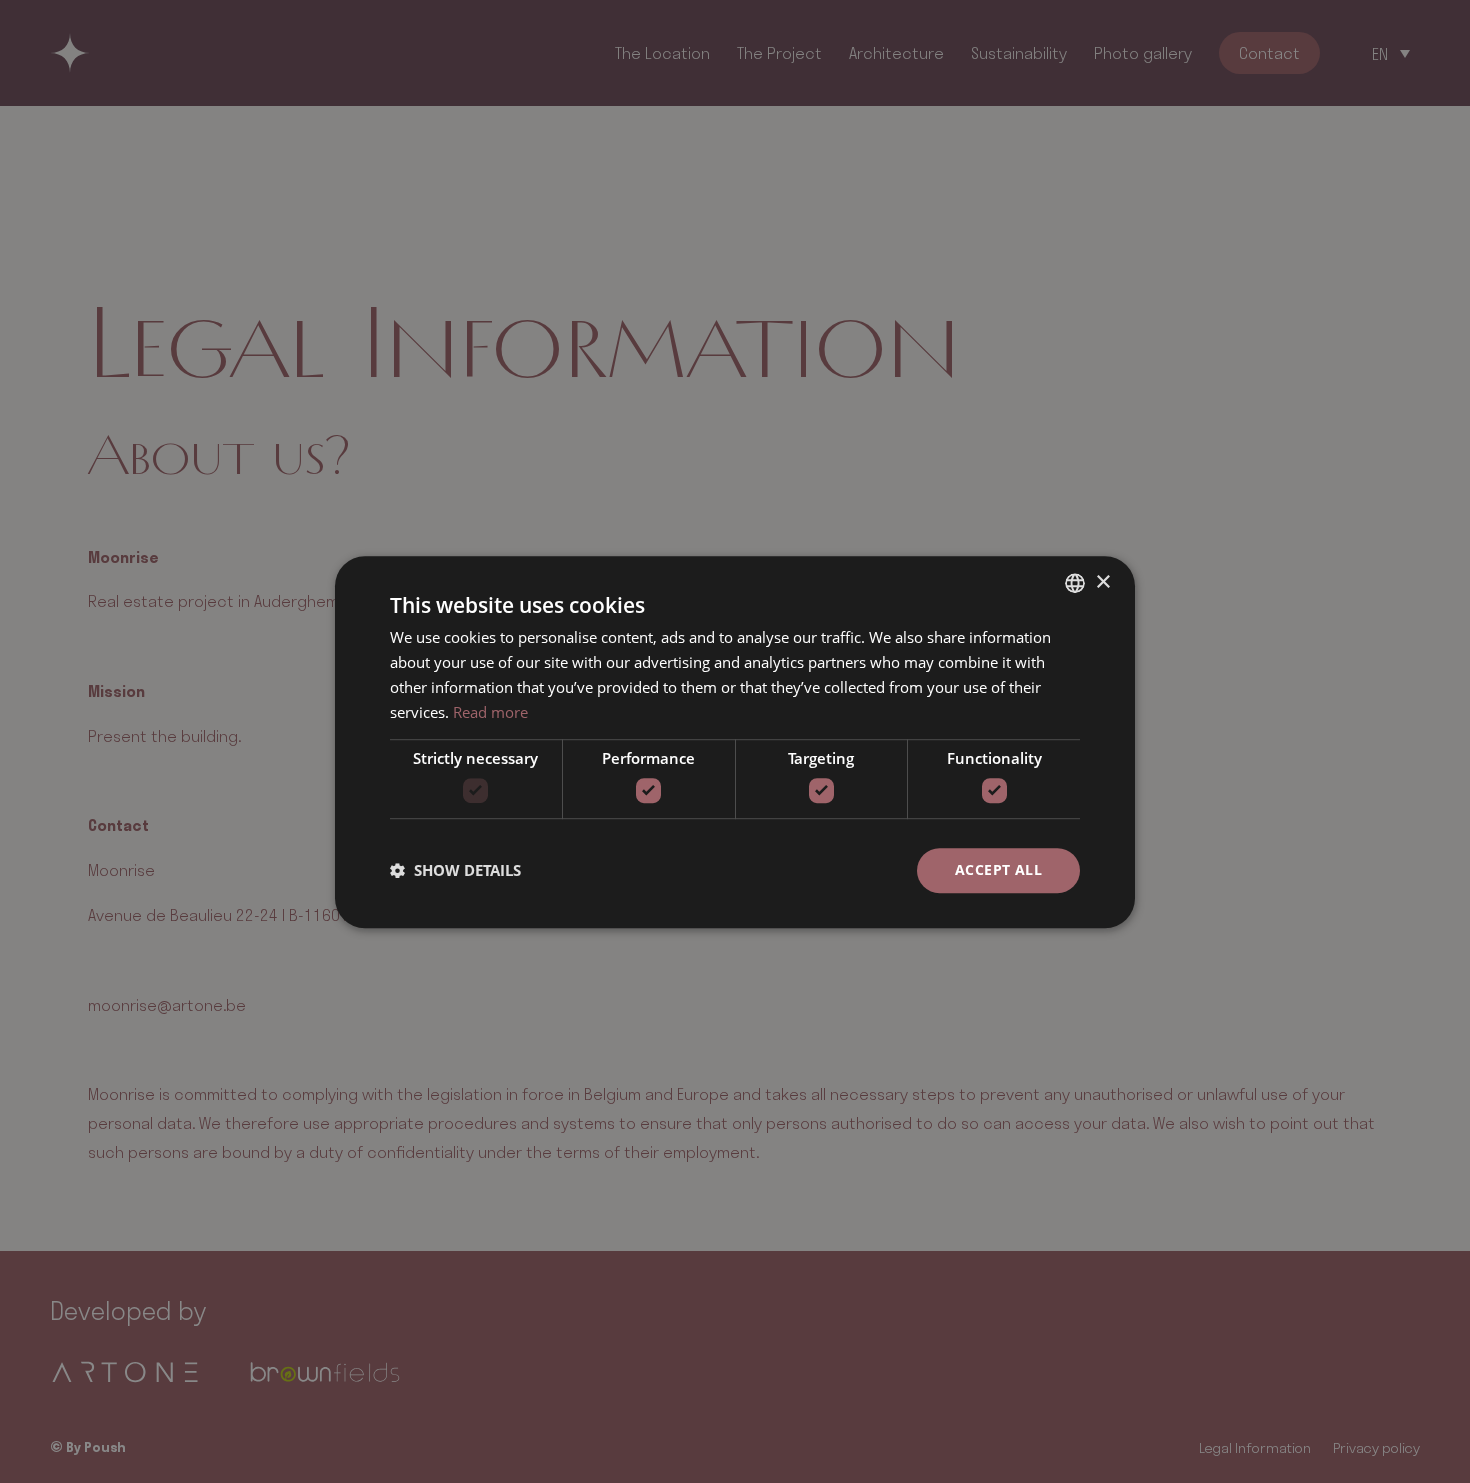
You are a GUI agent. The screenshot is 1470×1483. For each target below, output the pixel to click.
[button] (455, 870)
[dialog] (735, 741)
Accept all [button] (998, 869)
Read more (490, 711)
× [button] (1102, 581)
